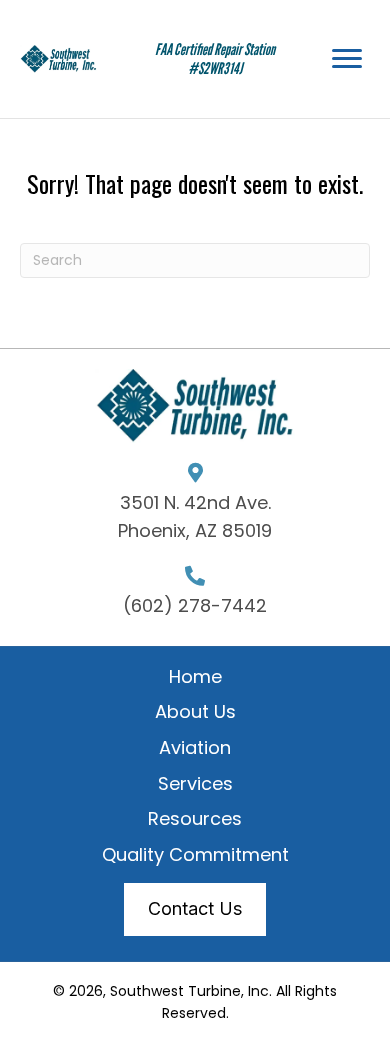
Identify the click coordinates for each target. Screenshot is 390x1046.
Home (195, 676)
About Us (195, 711)
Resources (195, 818)
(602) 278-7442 (195, 605)
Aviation (195, 747)
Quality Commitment (195, 854)
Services (195, 783)
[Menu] (347, 59)
